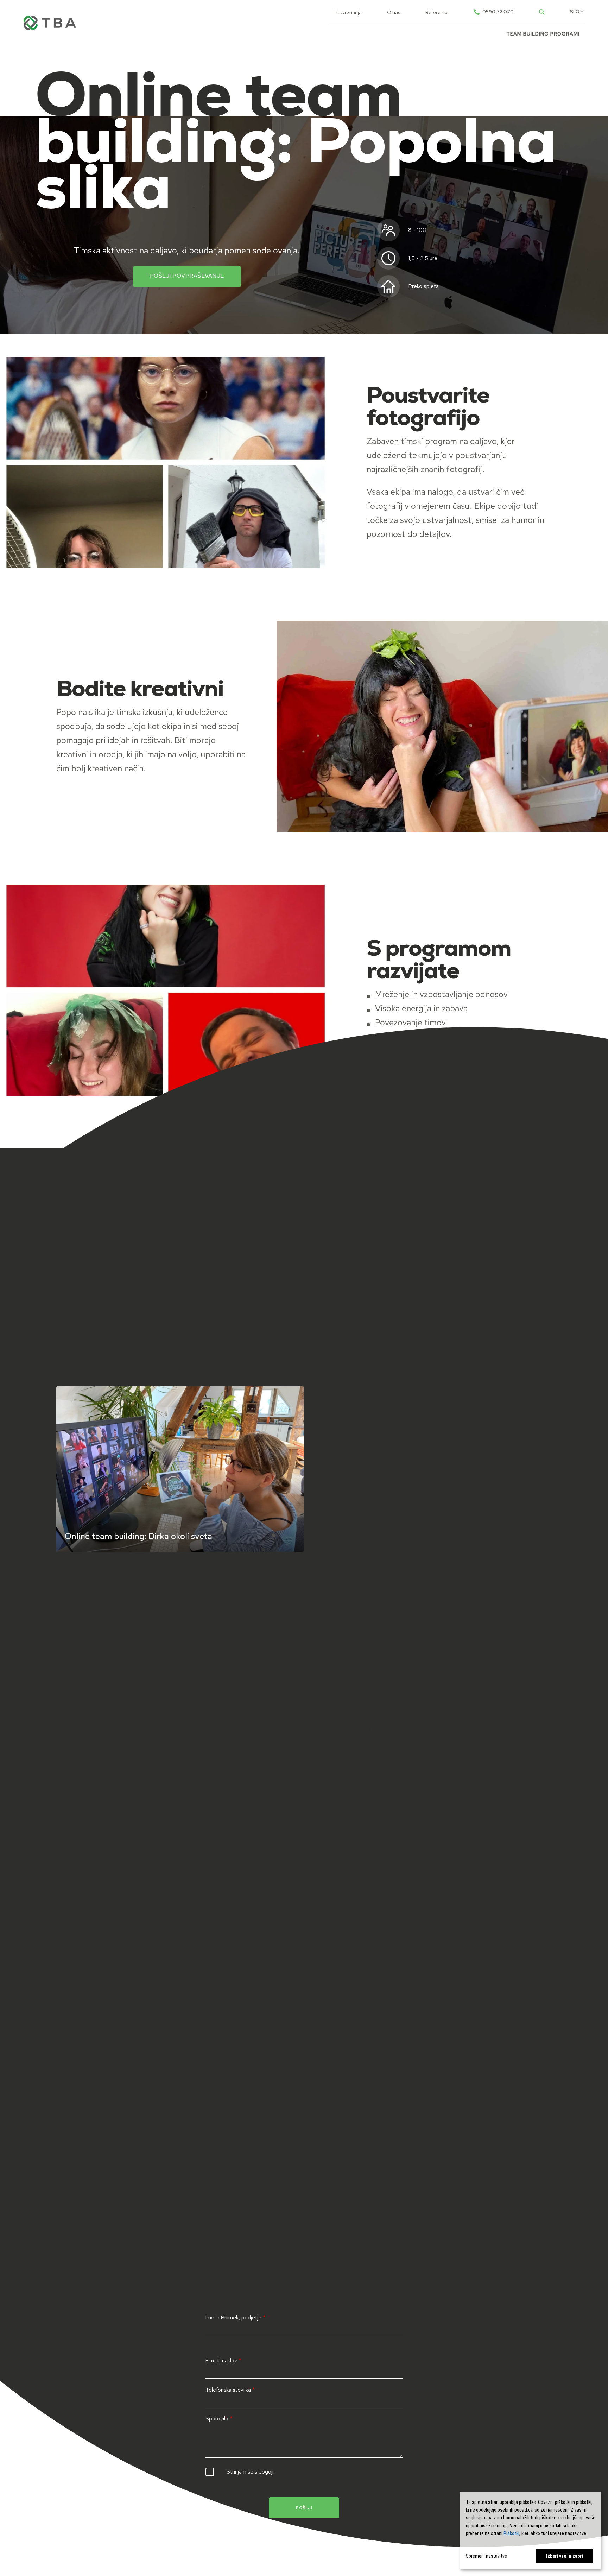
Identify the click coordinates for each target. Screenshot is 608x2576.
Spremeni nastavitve (486, 2556)
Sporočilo (217, 2419)
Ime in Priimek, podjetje (233, 2318)
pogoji (266, 2472)
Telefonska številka (228, 2390)
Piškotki (511, 2533)
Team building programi (543, 34)
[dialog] (531, 2530)
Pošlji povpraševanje (187, 276)
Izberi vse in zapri (565, 2556)
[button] (575, 12)
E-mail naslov (221, 2361)
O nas (394, 12)
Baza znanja (348, 12)
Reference (437, 12)
